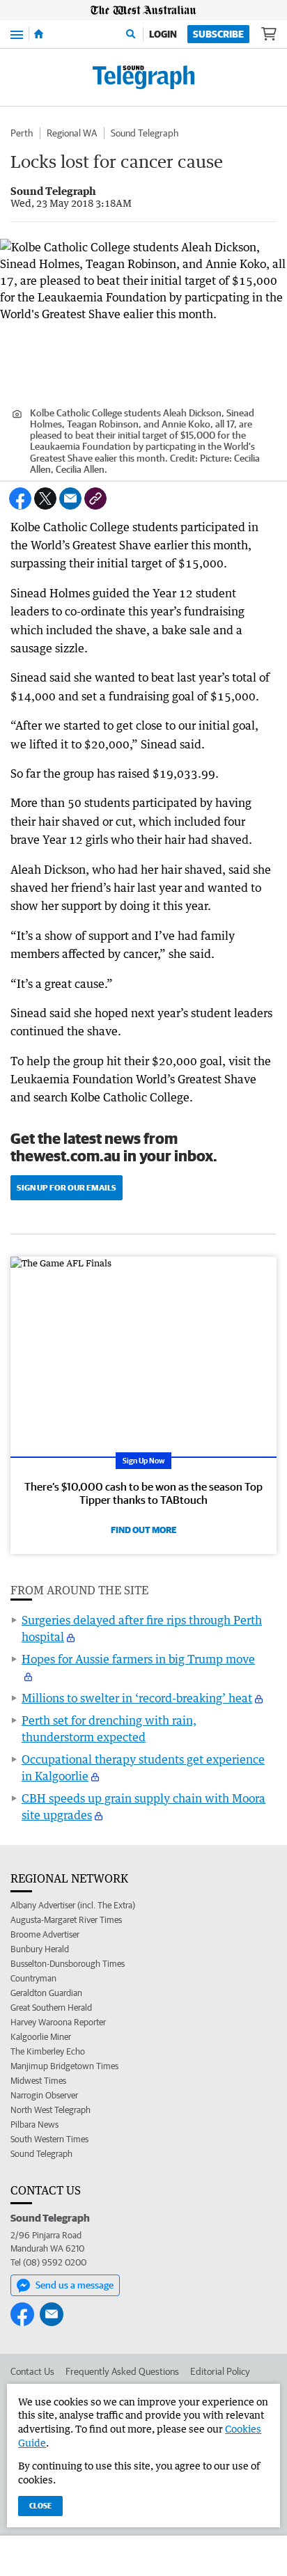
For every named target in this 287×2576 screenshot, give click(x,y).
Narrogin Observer (44, 2095)
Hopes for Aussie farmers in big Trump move (138, 1659)
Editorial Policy (220, 2371)
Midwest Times (38, 2081)
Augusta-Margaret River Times (66, 1920)
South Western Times (49, 2139)
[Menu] (17, 34)
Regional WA (72, 133)
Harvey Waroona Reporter (58, 2022)
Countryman (33, 1978)
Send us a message (75, 2285)
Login (163, 34)
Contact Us (32, 2371)
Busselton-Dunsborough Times (68, 1964)
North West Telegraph (51, 2110)
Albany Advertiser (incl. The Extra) (73, 1905)
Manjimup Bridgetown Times (64, 2066)
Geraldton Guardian (46, 1993)
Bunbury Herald (40, 1949)
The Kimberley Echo (48, 2051)
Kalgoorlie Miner (41, 2037)
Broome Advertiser (45, 1934)
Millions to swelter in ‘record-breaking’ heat (137, 1698)
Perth (22, 133)
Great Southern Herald (51, 2008)
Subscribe (218, 34)
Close (40, 2505)
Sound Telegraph (145, 133)
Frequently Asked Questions (122, 2371)
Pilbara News (34, 2125)
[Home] (39, 34)
